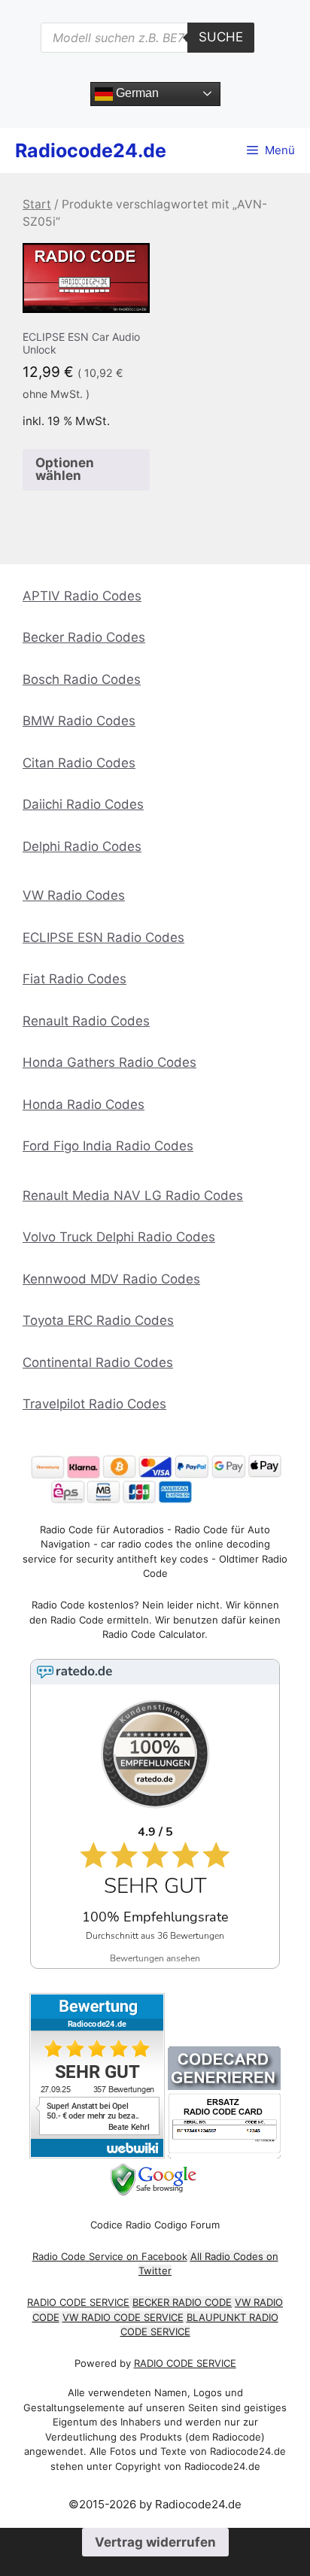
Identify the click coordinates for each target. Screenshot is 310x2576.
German (136, 93)
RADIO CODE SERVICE (78, 2302)
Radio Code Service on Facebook (110, 2256)
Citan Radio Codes (79, 763)
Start (37, 204)
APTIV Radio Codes (82, 596)
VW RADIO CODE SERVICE (123, 2317)
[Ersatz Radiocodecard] (224, 2154)
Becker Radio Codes (84, 637)
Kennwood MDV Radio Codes (111, 1279)
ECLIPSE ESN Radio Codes (103, 937)
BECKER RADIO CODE (182, 2302)
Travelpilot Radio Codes (94, 1404)
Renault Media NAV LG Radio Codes (133, 1195)
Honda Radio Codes (84, 1104)
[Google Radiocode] (155, 2192)
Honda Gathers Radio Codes (109, 1062)
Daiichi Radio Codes (83, 804)
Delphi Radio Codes (82, 846)
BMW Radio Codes (79, 721)
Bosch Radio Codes (82, 679)
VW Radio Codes (74, 895)
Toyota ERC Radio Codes (98, 1320)
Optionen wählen (65, 469)
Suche (221, 37)
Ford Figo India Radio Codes (108, 1146)
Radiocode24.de (91, 150)
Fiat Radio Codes (74, 979)
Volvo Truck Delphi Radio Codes (119, 1237)
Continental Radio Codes (98, 1362)
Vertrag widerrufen (155, 2542)
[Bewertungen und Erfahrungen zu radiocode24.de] (97, 2154)
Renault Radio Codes (86, 1021)
